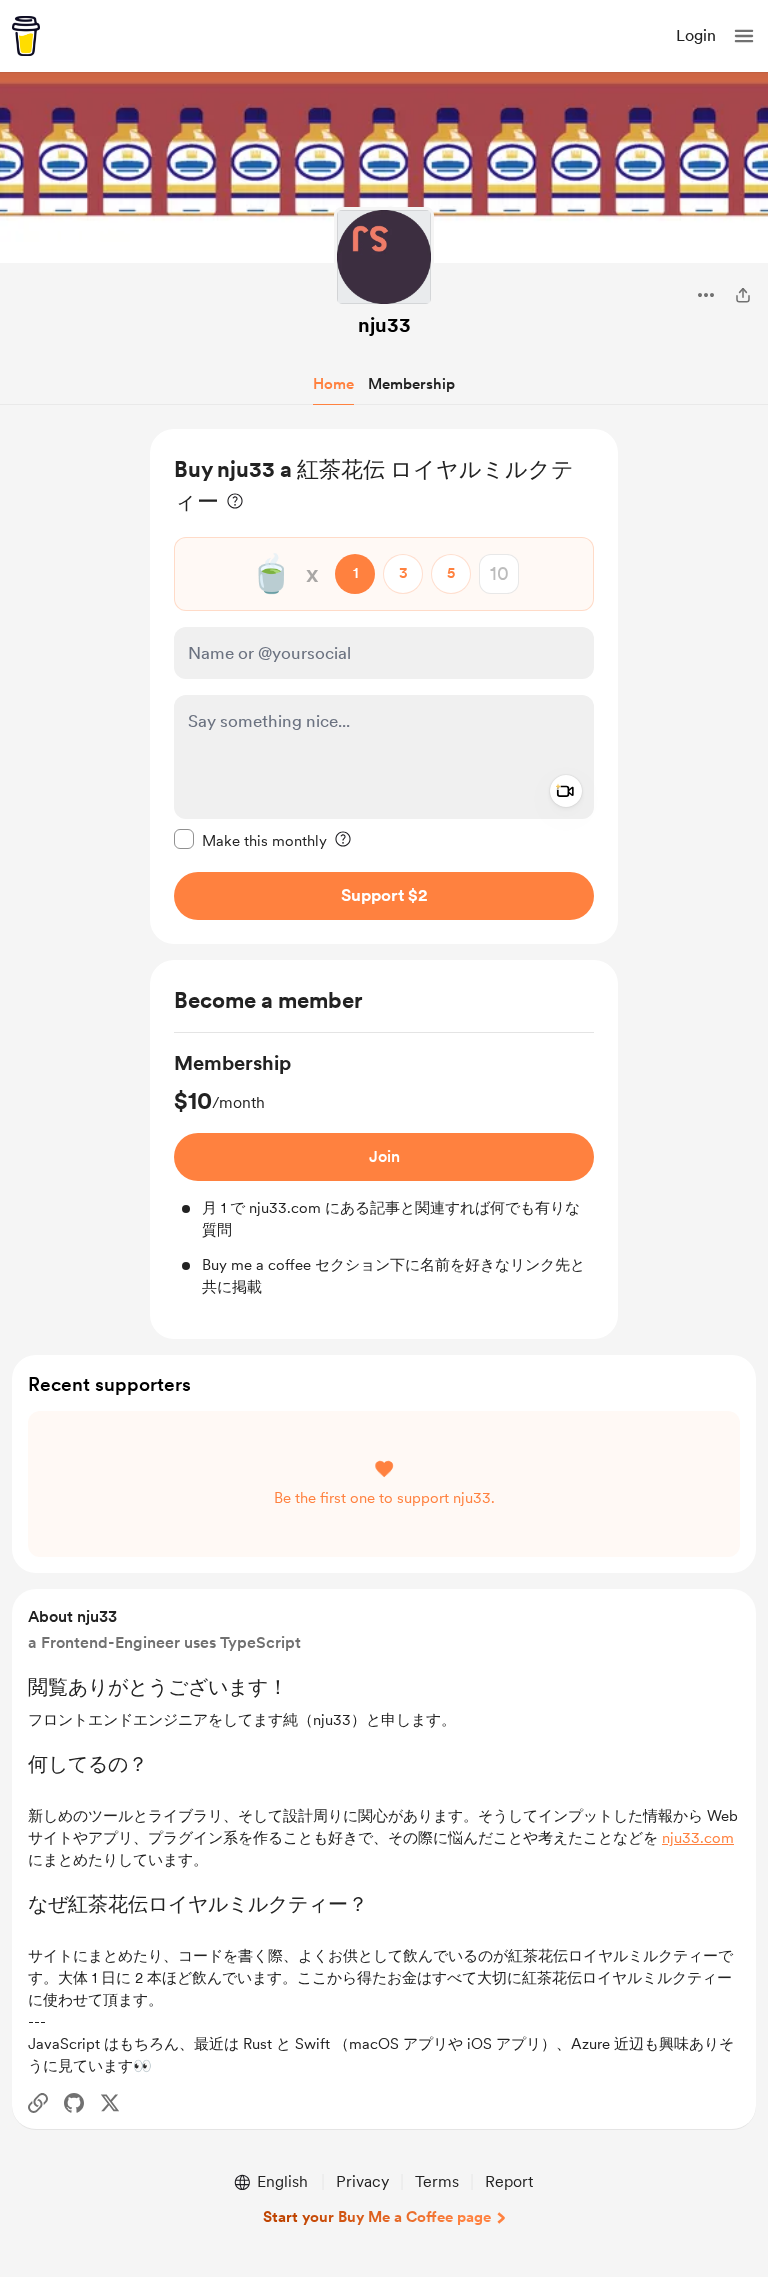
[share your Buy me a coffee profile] (743, 295)
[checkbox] (250, 840)
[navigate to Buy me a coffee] (26, 36)
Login (696, 35)
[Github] (74, 2103)
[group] (384, 1174)
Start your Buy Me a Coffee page (377, 2217)
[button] (744, 36)
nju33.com (698, 1838)
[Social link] (38, 2103)
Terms (437, 2181)
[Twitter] (110, 2103)
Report (509, 2181)
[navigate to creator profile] (384, 257)
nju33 (384, 325)
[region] (384, 686)
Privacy (362, 2181)
